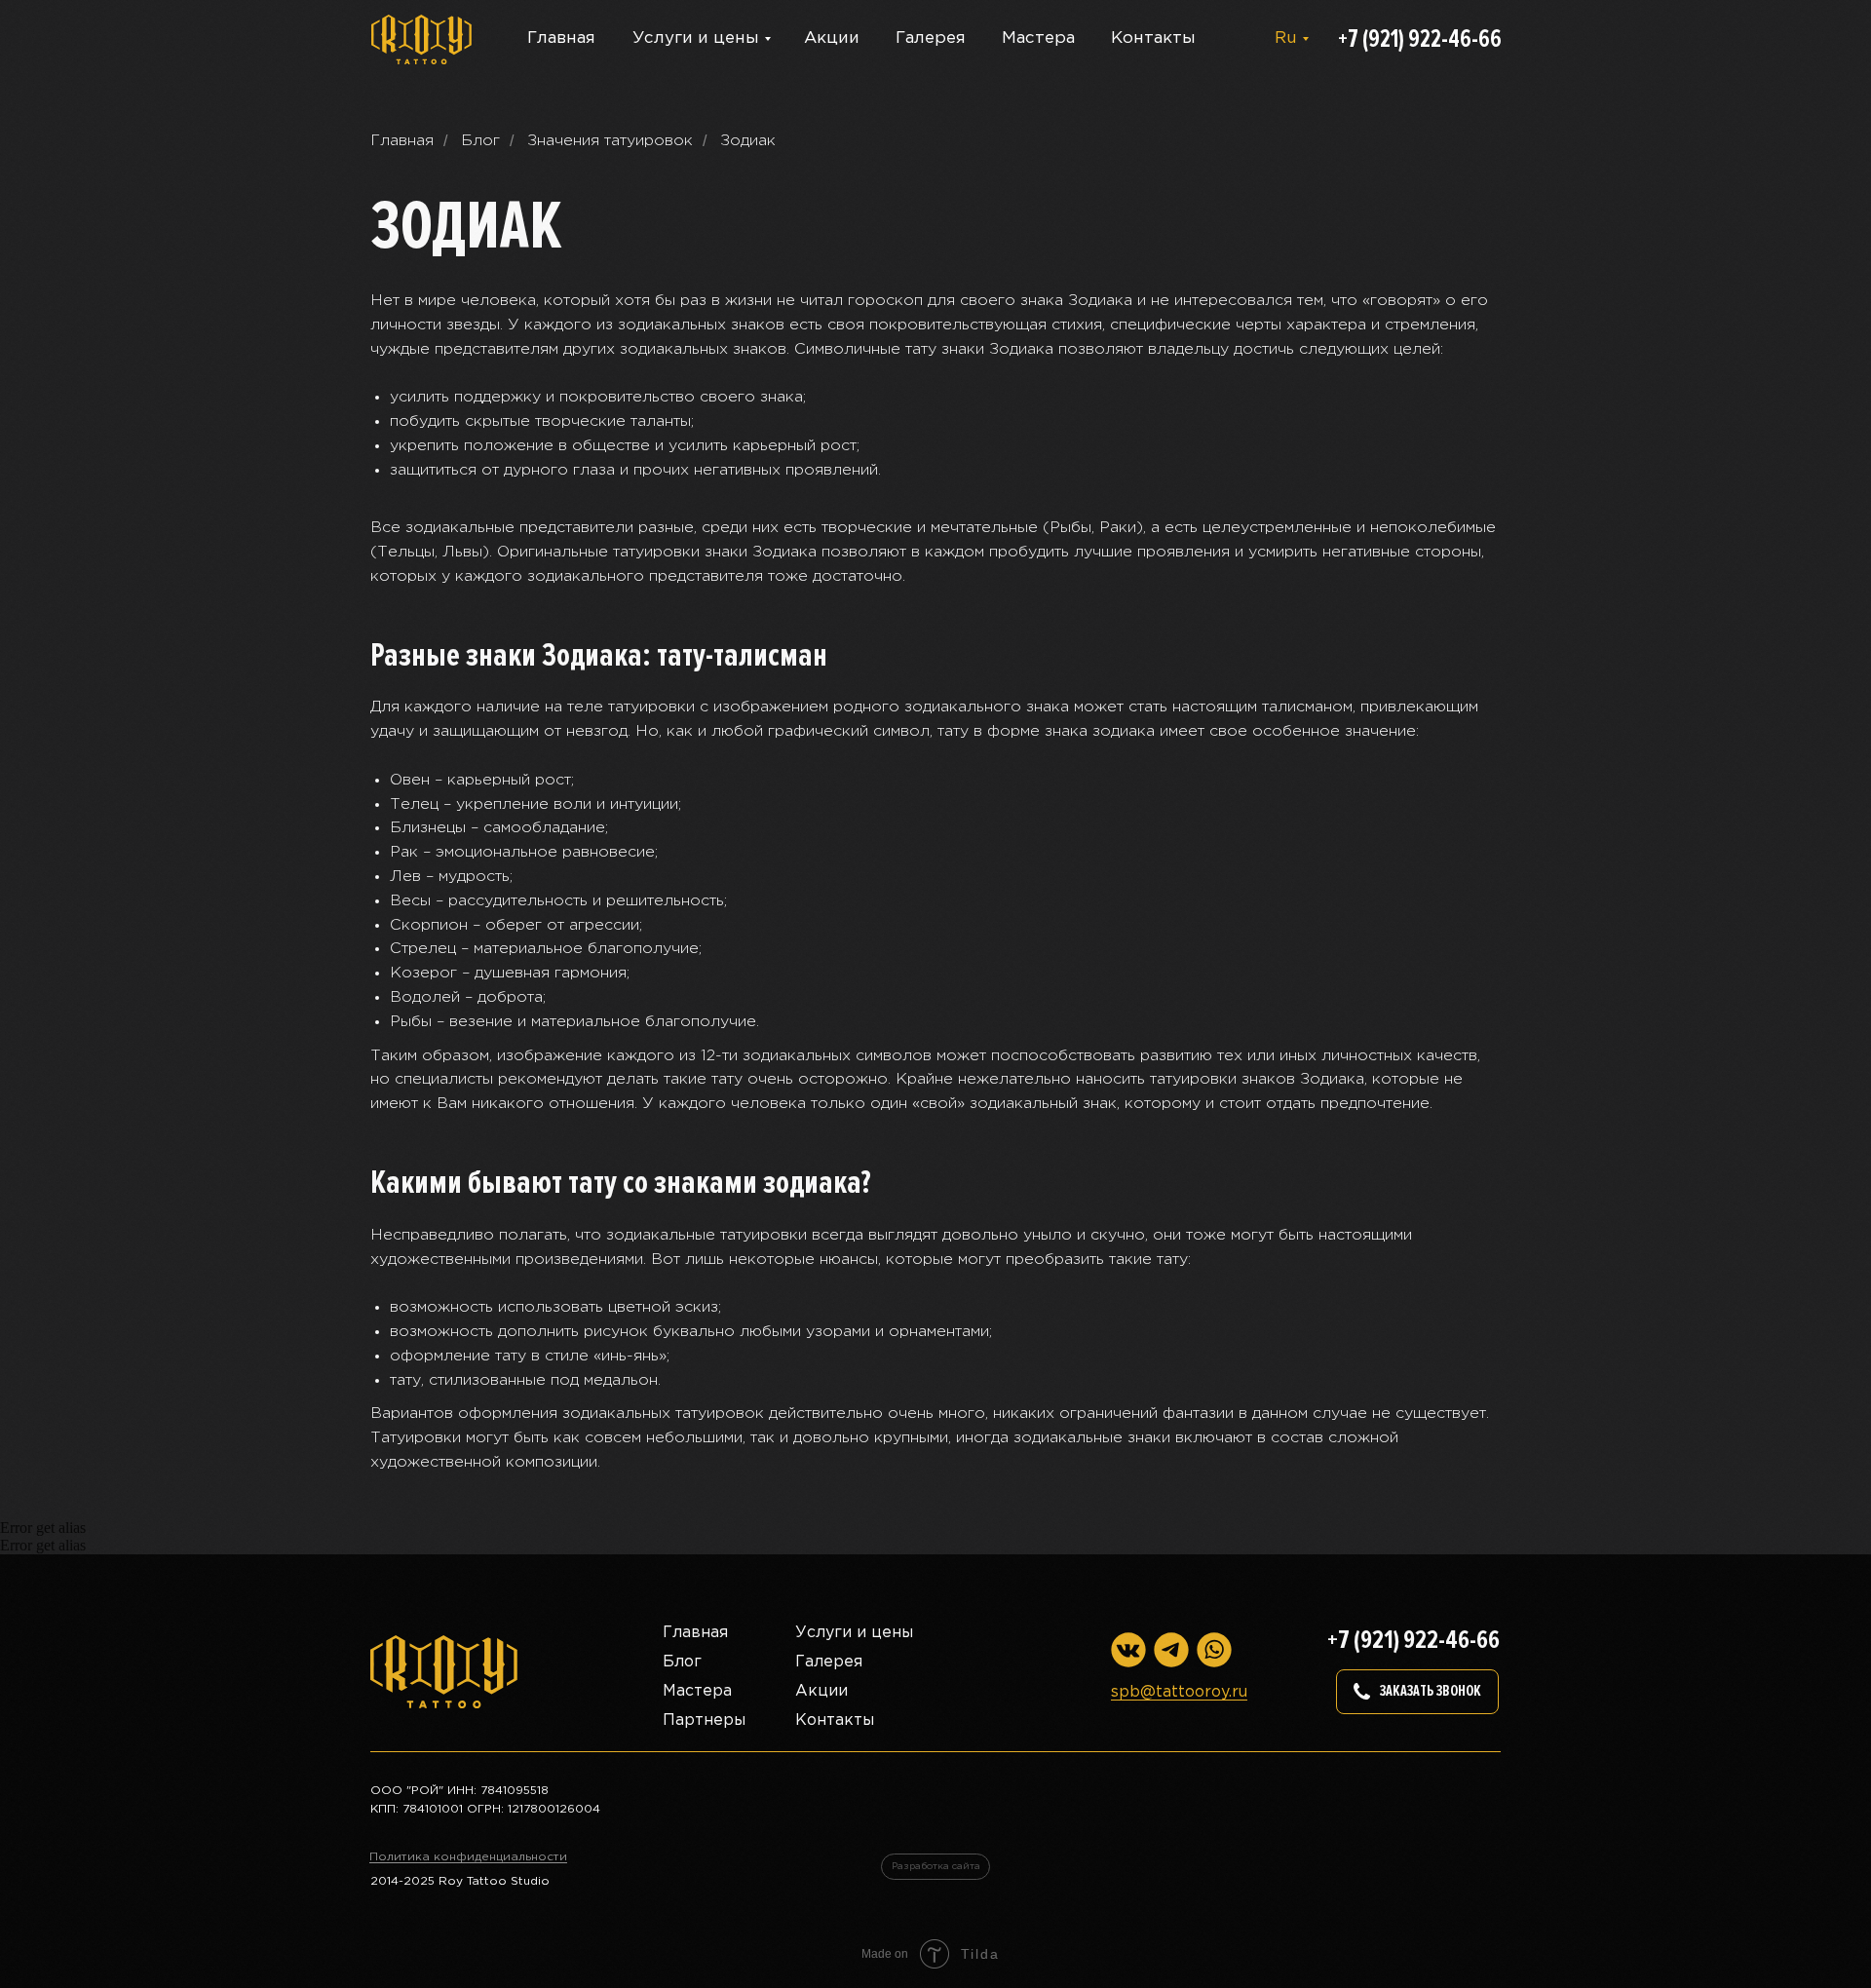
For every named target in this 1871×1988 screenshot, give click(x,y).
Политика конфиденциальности (468, 1857)
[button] (1417, 1692)
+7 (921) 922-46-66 (1420, 39)
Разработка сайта (936, 1867)
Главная (561, 38)
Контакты (1153, 38)
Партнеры (704, 1720)
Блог (480, 141)
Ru (1286, 38)
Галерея (931, 38)
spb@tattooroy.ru (1179, 1692)
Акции (832, 38)
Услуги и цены (696, 38)
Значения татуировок (610, 141)
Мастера (1038, 38)
